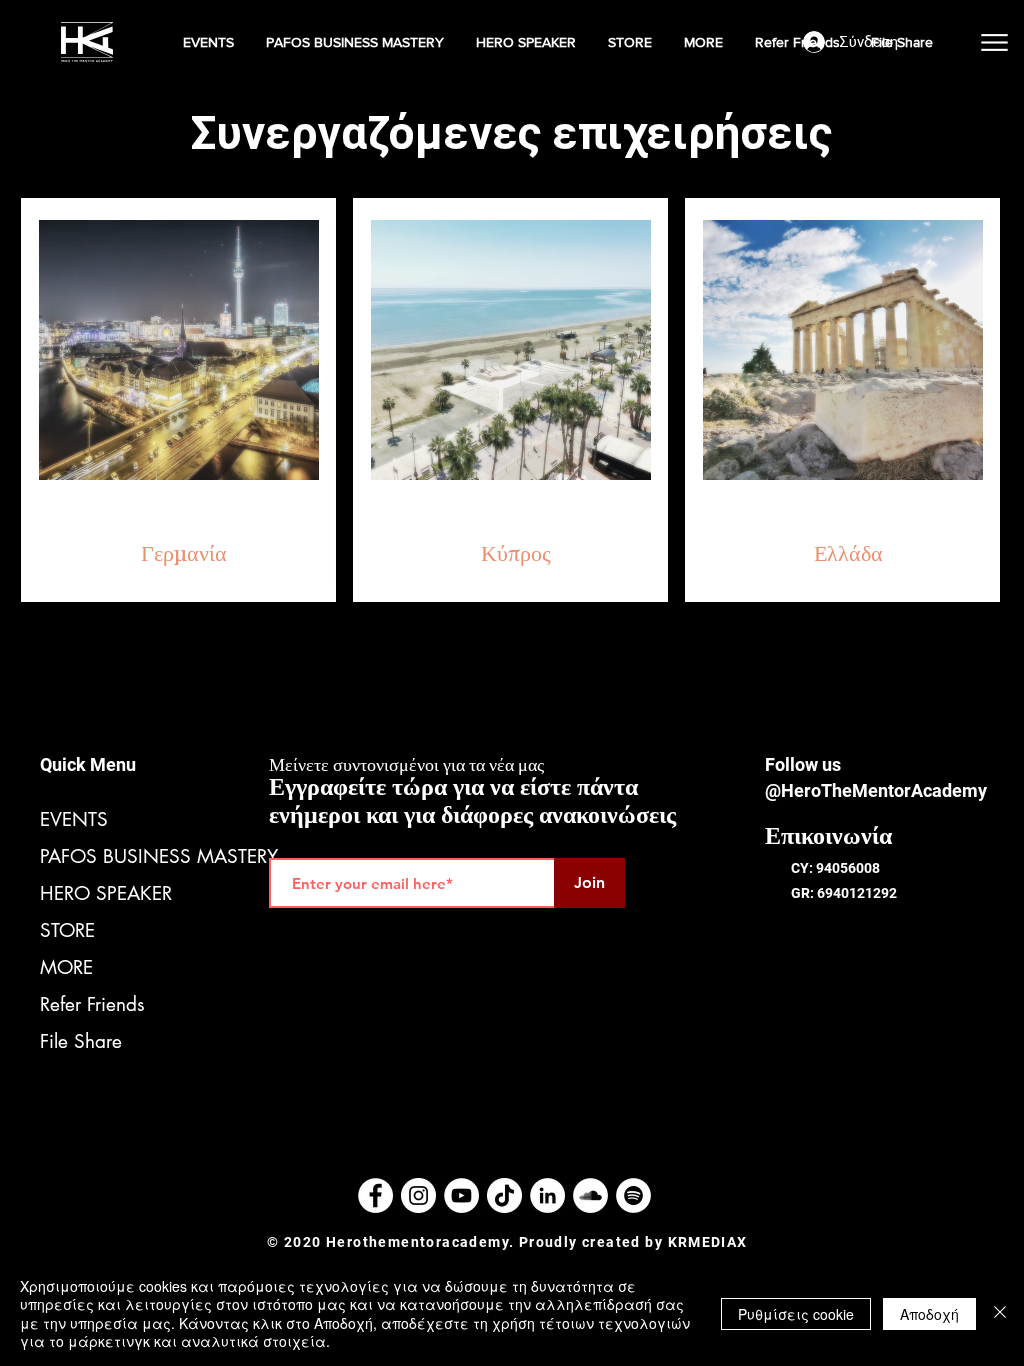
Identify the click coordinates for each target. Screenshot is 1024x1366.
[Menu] (994, 42)
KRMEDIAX (708, 1242)
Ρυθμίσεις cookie (796, 1314)
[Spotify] (633, 1195)
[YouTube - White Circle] (461, 1195)
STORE (67, 930)
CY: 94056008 (835, 868)
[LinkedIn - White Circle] (547, 1195)
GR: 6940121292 (844, 893)
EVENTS (74, 819)
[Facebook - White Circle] (375, 1195)
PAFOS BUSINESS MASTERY (130, 856)
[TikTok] (504, 1195)
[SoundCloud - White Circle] (590, 1195)
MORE (66, 967)
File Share (81, 1041)
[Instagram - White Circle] (418, 1195)
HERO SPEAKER (106, 893)
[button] (209, 42)
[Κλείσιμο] (1000, 1313)
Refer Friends (92, 1004)
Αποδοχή (929, 1314)
